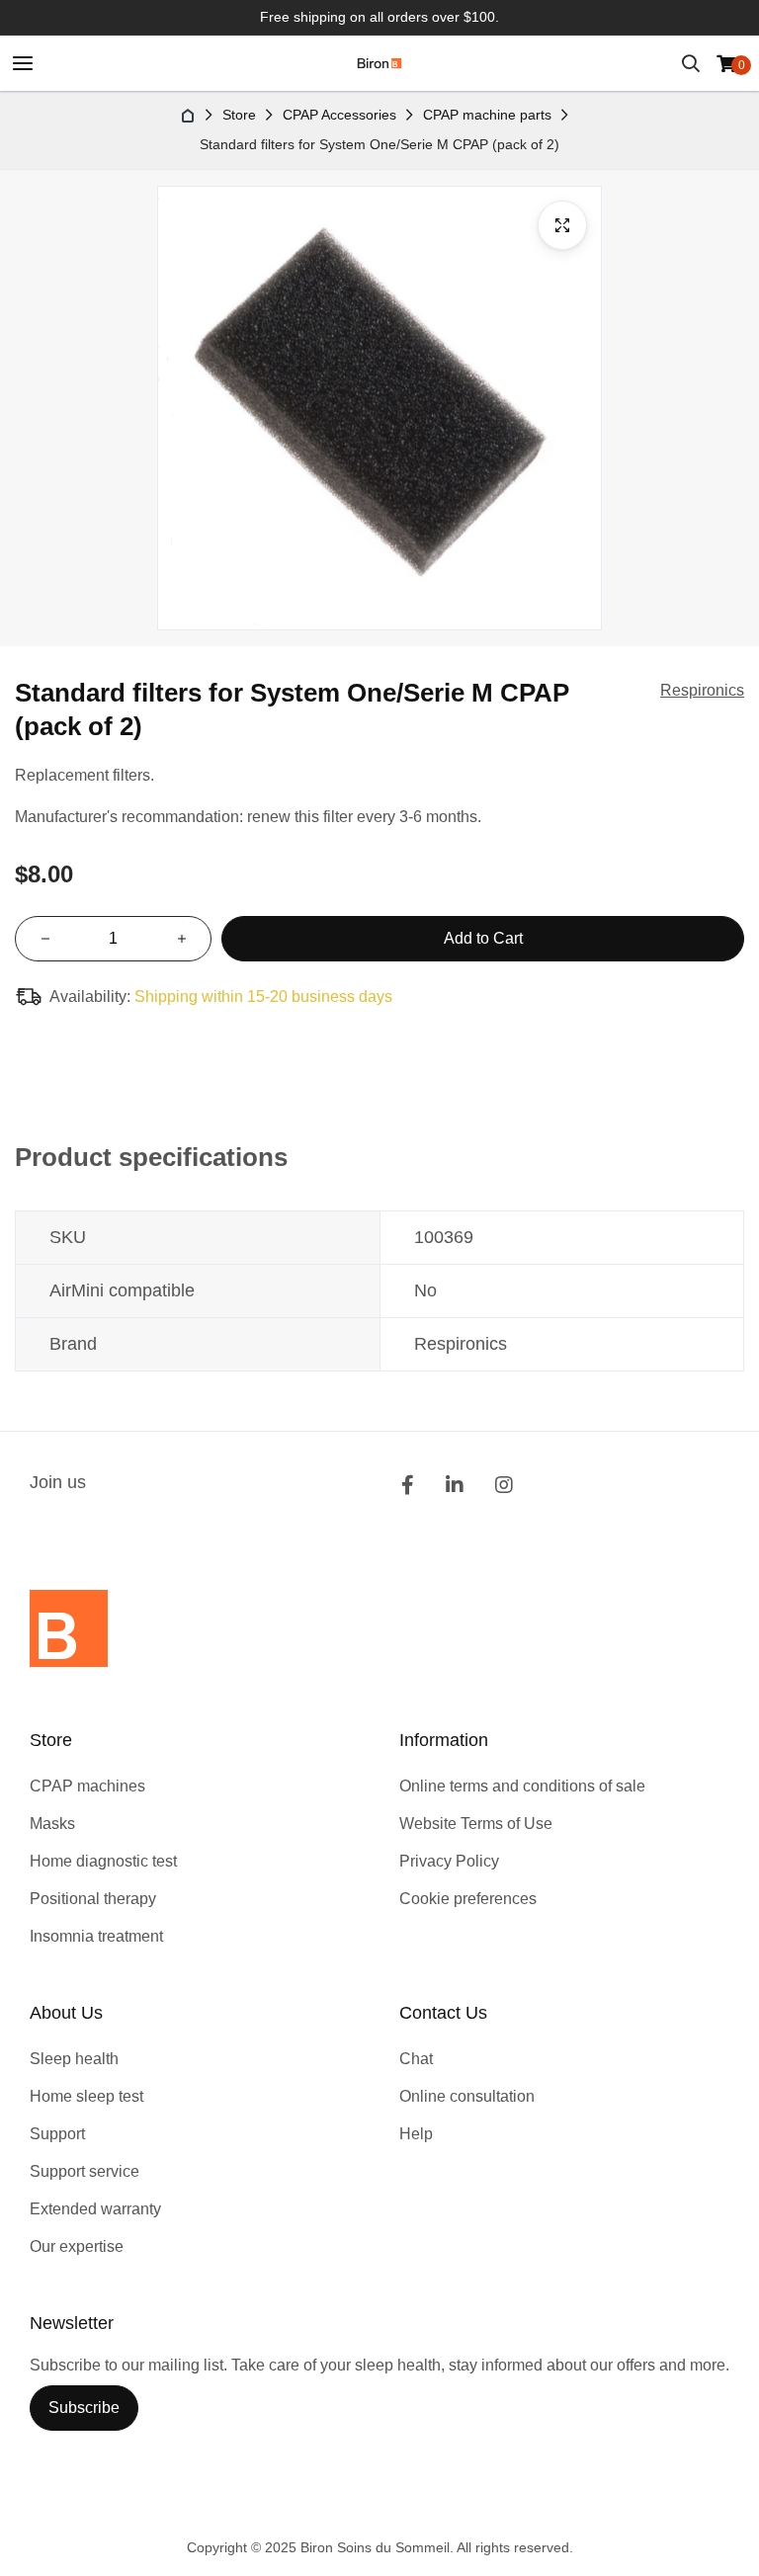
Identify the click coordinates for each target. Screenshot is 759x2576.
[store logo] (380, 63)
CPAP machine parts (487, 115)
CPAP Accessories (339, 115)
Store (239, 115)
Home (189, 116)
